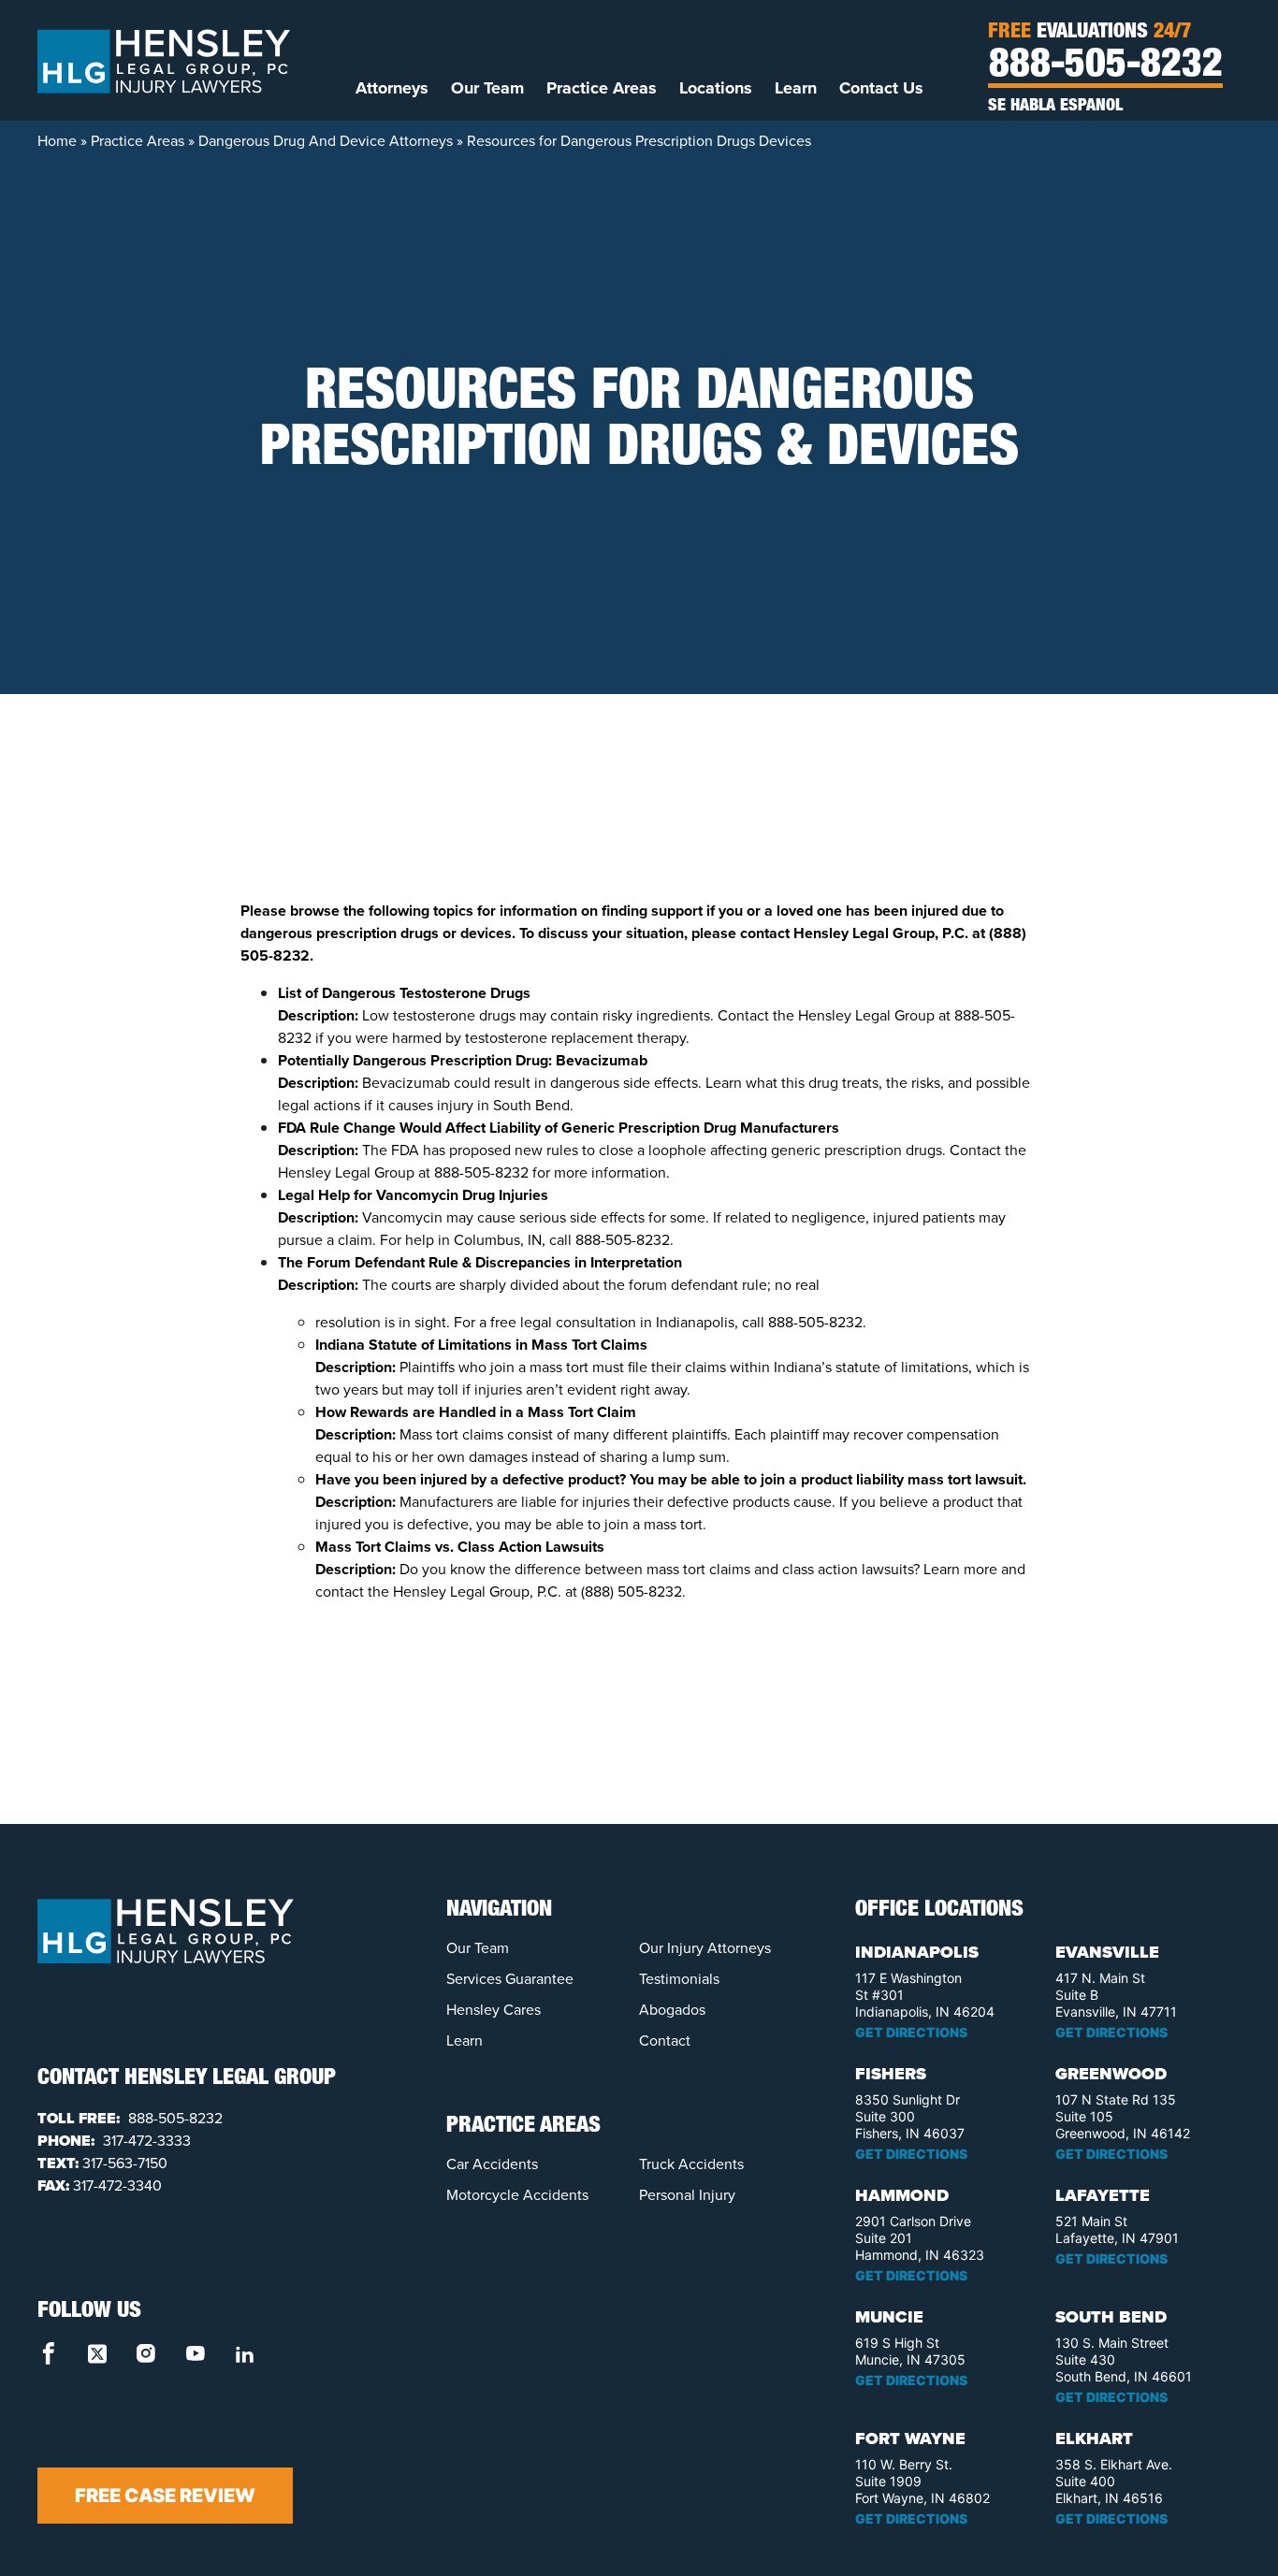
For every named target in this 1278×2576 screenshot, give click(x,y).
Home (57, 141)
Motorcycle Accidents (517, 2195)
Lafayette (1103, 2195)
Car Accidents (492, 2164)
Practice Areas (602, 88)
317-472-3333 (145, 2141)
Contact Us (881, 88)
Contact (665, 2041)
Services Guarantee (510, 1979)
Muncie (889, 2317)
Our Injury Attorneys (705, 1948)
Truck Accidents (691, 2164)
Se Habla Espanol (1055, 107)
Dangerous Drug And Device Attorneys (326, 141)
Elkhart (1094, 2439)
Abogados (672, 2010)
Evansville (1107, 1952)
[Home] (164, 60)
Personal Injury (687, 2195)
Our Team (487, 88)
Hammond (902, 2195)
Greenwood (1111, 2074)
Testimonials (679, 1979)
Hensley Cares (494, 2010)
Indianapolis (917, 1952)
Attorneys (392, 88)
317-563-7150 (125, 2163)
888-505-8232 (1106, 67)
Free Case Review (165, 2496)
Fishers (891, 2074)
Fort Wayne (910, 2439)
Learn (796, 88)
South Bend (1111, 2317)
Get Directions (911, 2032)
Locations (716, 88)
